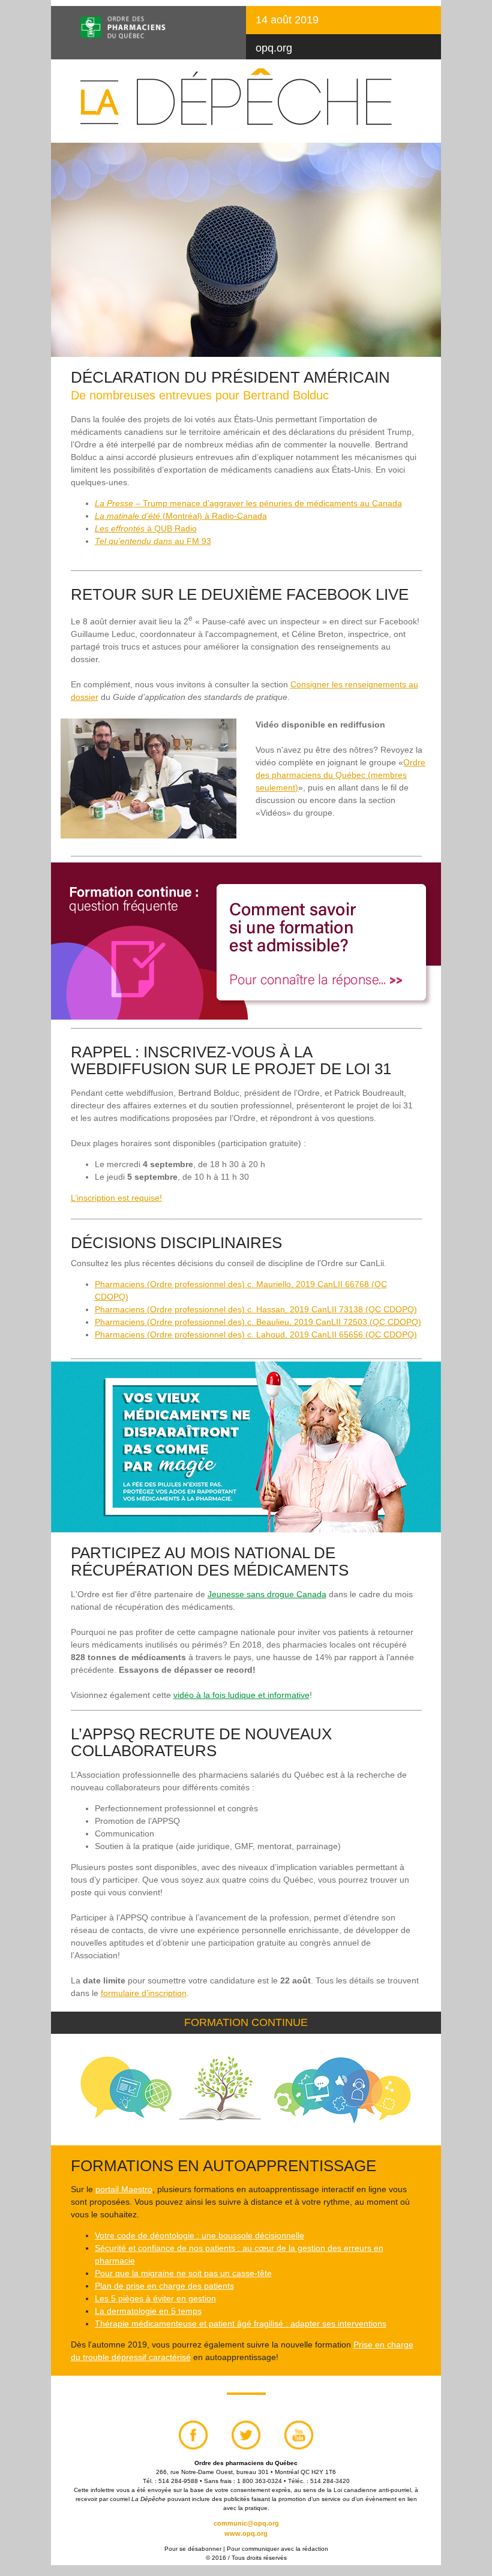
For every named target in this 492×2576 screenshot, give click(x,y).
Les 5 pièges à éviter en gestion (155, 2298)
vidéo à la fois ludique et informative (241, 1695)
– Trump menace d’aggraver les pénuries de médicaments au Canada (248, 503)
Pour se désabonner (193, 2549)
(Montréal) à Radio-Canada (181, 516)
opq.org (274, 48)
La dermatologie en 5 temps (148, 2311)
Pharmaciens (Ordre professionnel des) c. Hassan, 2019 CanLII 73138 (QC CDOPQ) (256, 1309)
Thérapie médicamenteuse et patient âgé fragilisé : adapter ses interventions (241, 2323)
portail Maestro (124, 2189)
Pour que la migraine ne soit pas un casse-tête (183, 2273)
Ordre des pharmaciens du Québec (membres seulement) (340, 775)
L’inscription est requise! (116, 1198)
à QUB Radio (146, 528)
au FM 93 (153, 541)
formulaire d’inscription (144, 1993)
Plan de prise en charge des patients (164, 2286)
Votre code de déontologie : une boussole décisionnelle (199, 2235)
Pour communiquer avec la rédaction (277, 2549)
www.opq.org (246, 2533)
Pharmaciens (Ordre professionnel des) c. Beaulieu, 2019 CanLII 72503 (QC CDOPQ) (258, 1322)
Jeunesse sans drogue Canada (267, 1594)
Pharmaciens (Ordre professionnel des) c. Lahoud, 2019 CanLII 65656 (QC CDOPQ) (256, 1334)
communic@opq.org (246, 2523)
